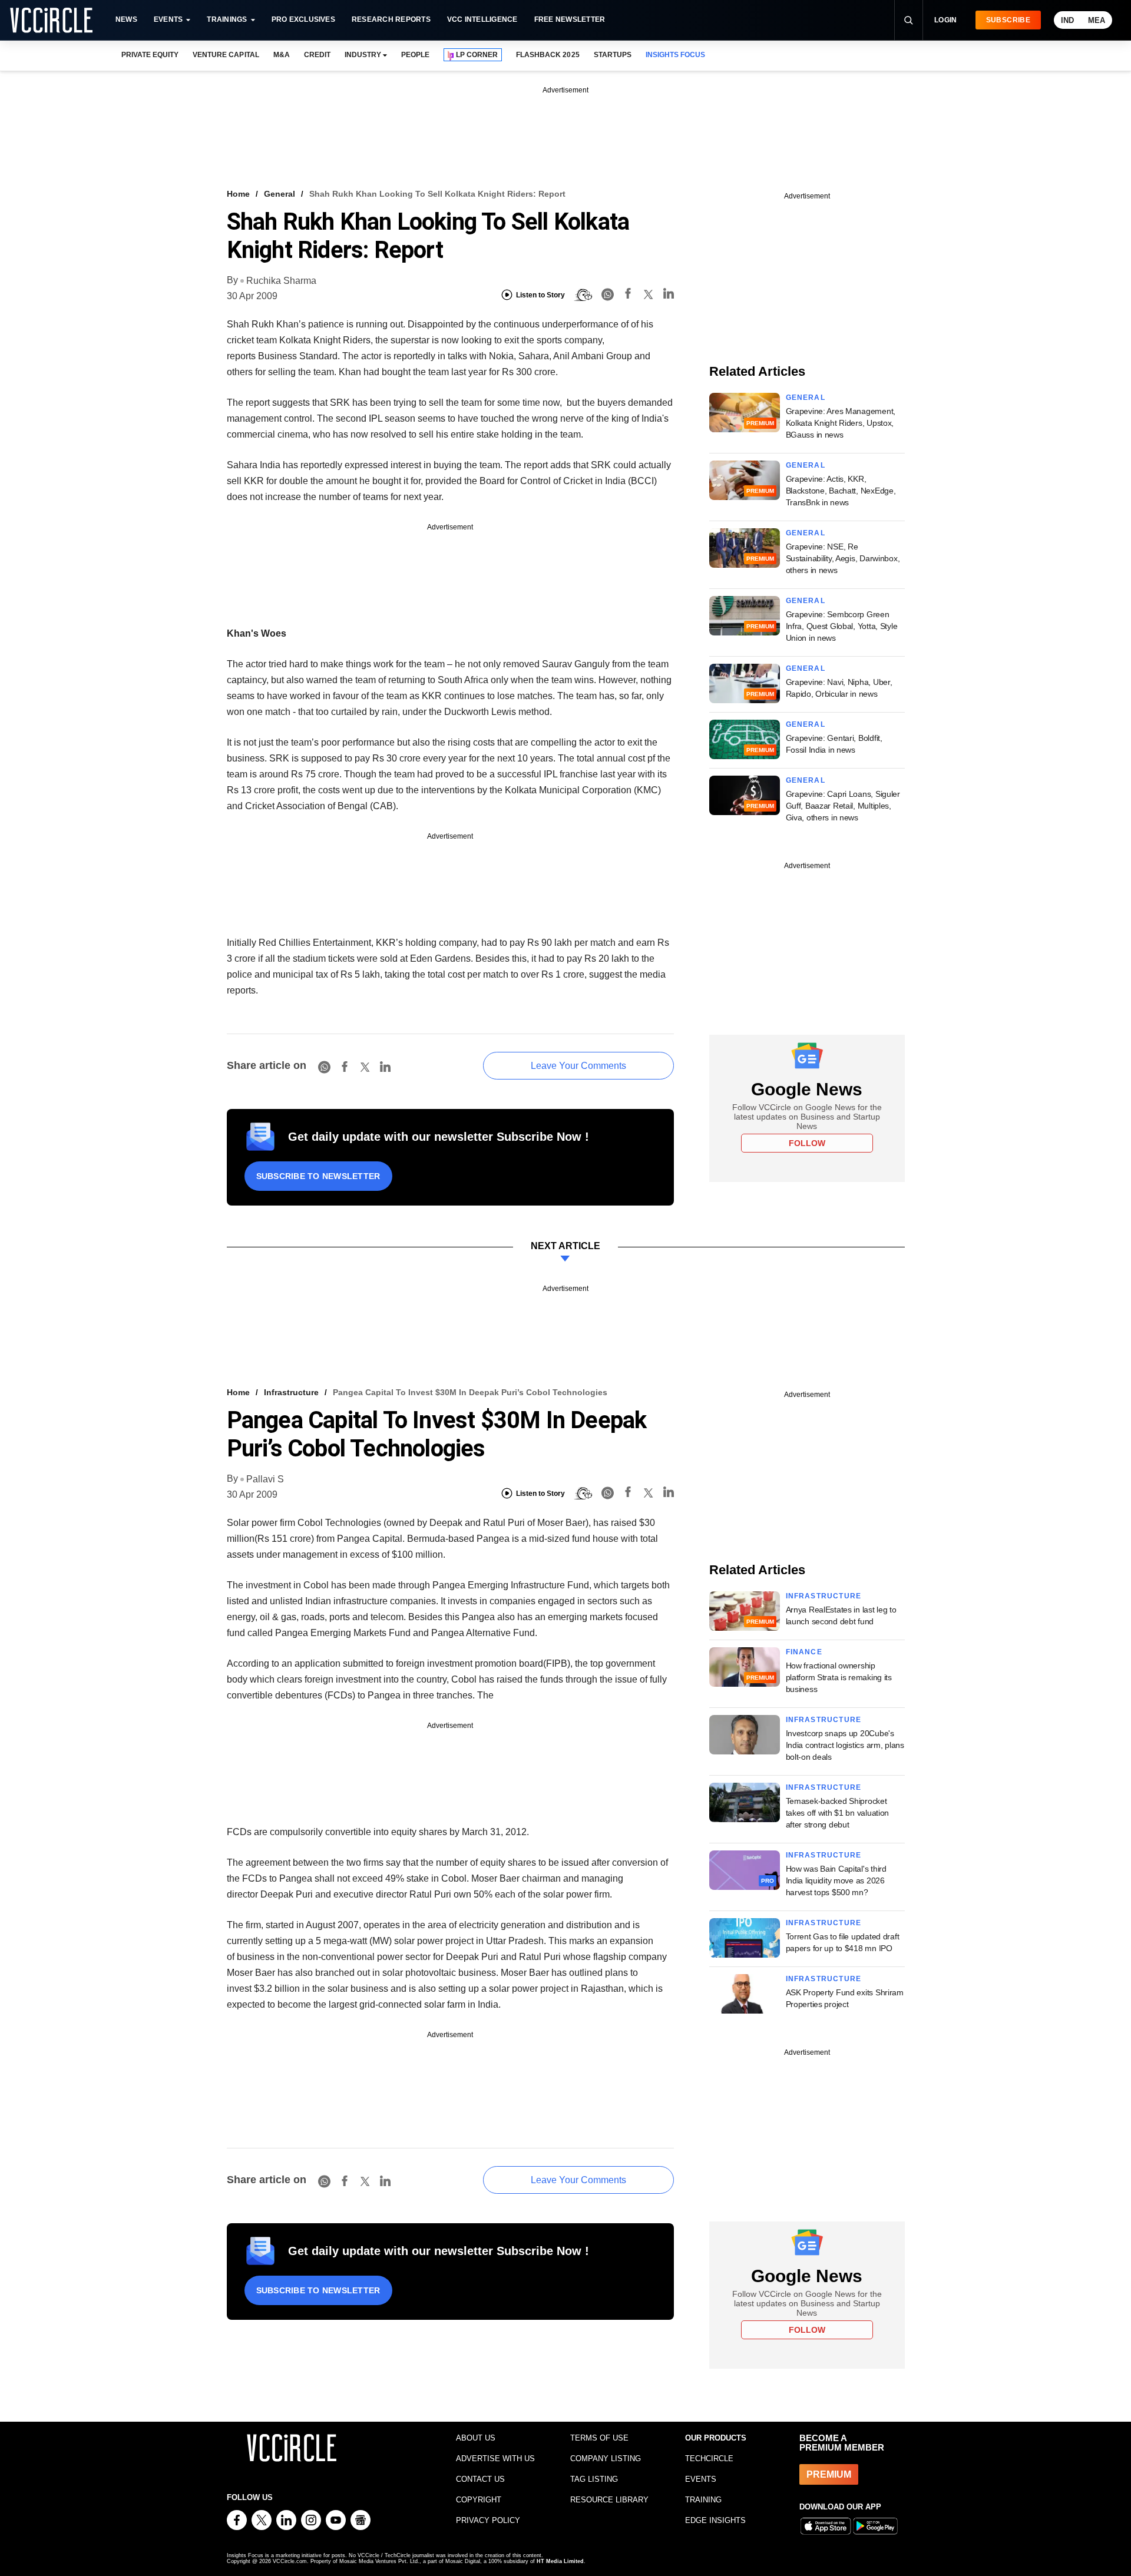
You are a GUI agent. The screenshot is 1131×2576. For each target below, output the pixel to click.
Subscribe (1008, 20)
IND (1067, 20)
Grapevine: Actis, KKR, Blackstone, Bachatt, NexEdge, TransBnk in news (841, 491)
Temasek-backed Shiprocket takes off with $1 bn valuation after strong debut (838, 1813)
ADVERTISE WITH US (495, 2459)
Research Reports (391, 19)
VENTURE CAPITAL (226, 55)
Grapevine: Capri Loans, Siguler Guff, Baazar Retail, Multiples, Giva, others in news (843, 806)
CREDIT (317, 55)
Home (238, 194)
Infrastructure (291, 1392)
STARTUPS (613, 55)
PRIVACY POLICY (488, 2520)
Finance (804, 1652)
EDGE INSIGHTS (715, 2520)
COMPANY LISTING (606, 2459)
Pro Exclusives (303, 19)
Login (946, 20)
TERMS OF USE (599, 2438)
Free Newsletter (570, 19)
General (280, 194)
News (126, 19)
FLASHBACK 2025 (548, 55)
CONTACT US (480, 2479)
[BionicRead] (583, 295)
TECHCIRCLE (709, 2459)
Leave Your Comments (578, 1066)
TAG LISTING (594, 2479)
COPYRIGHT (479, 2500)
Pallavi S (265, 1479)
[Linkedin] (669, 295)
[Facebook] (628, 295)
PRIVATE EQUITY (150, 55)
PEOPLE (415, 55)
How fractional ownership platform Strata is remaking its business (839, 1677)
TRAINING (703, 2500)
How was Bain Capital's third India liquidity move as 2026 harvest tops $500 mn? (836, 1880)
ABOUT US (476, 2438)
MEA (1097, 20)
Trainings (227, 19)
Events (168, 19)
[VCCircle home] (51, 20)
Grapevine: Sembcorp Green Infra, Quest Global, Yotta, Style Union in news (842, 626)
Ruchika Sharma (281, 281)
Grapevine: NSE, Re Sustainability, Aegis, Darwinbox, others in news (843, 558)
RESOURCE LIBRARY (609, 2500)
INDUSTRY (363, 55)
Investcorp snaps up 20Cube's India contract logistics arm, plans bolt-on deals (845, 1745)
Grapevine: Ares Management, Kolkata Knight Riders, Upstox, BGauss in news (841, 423)
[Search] (908, 20)
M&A (282, 55)
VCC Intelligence (482, 19)
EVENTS (701, 2479)
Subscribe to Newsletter (318, 1176)
